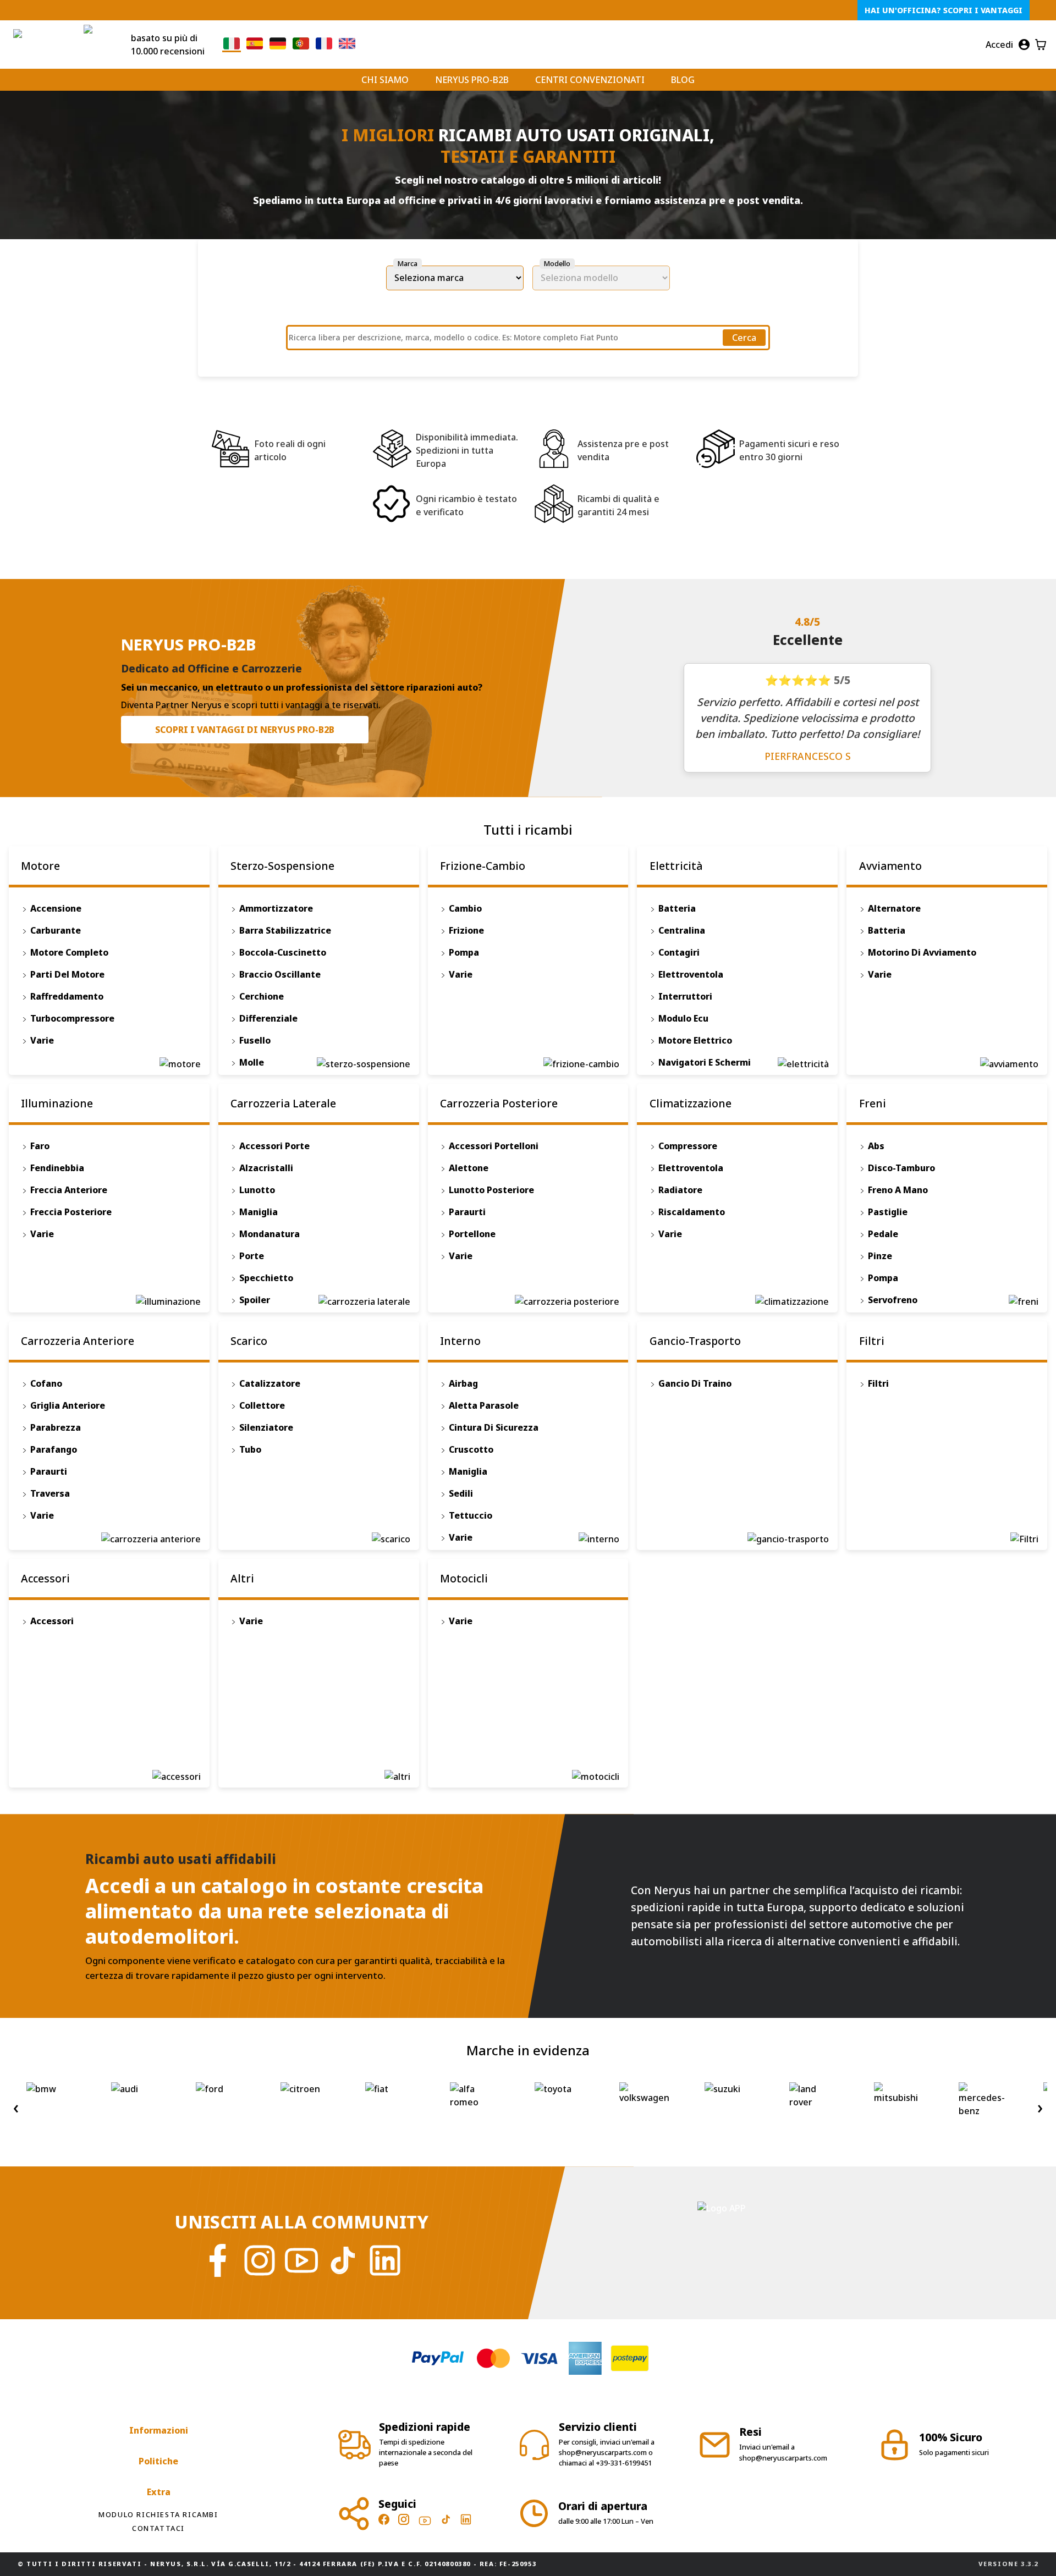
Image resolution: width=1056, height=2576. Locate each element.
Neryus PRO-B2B (472, 80)
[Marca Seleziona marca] (455, 278)
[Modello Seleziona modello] (601, 278)
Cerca (744, 338)
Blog (683, 80)
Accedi (999, 45)
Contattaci (158, 2528)
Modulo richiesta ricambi (158, 2514)
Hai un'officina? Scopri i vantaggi (944, 10)
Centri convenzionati (590, 80)
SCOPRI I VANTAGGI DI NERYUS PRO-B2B (245, 730)
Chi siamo (385, 80)
